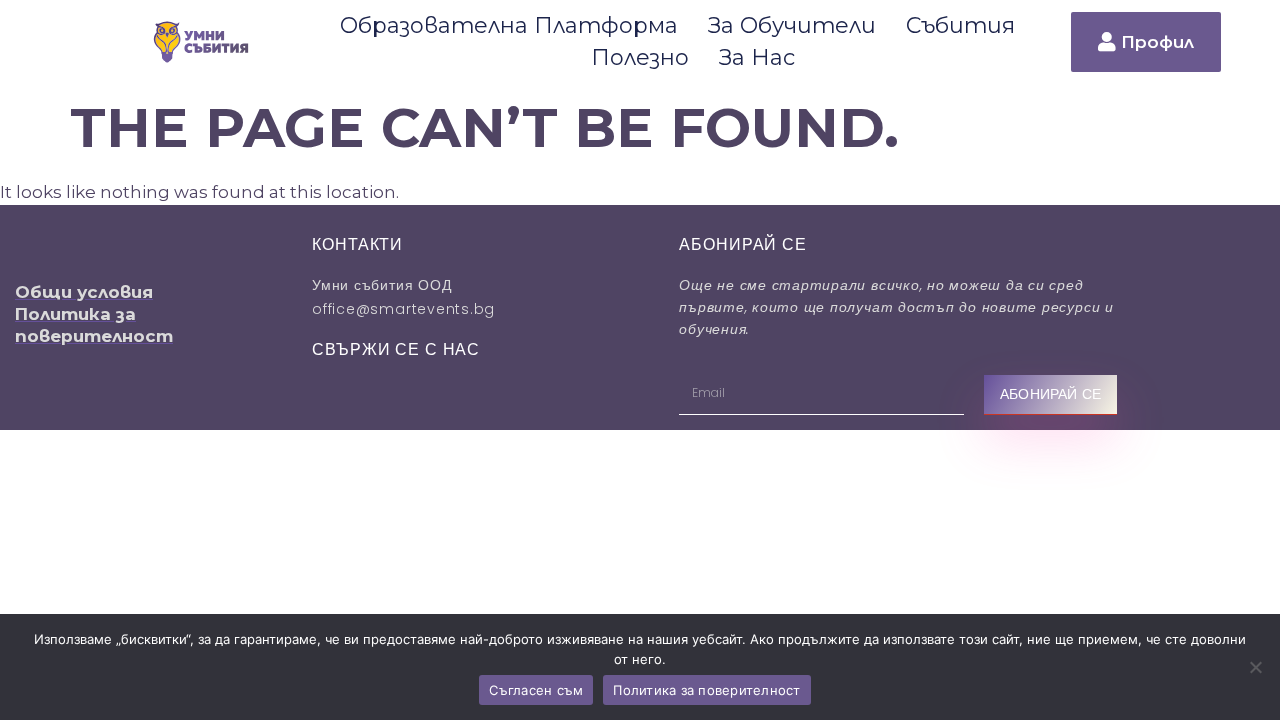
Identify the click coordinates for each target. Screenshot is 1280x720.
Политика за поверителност (706, 690)
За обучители (792, 25)
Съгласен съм (536, 690)
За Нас (757, 57)
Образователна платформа (509, 25)
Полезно (640, 57)
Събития (960, 25)
